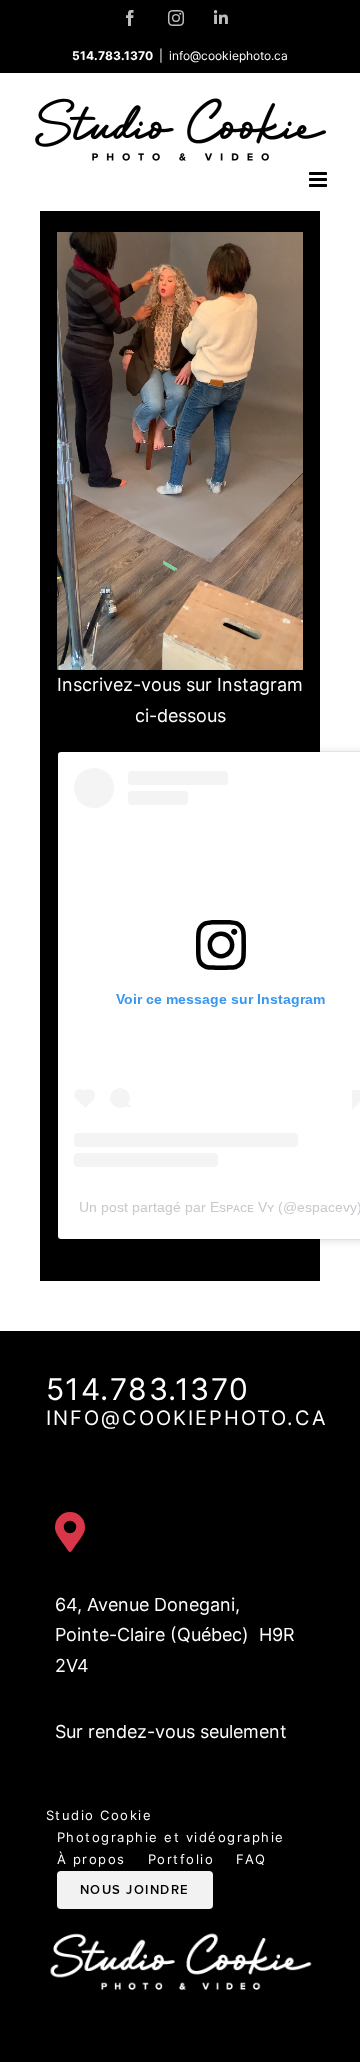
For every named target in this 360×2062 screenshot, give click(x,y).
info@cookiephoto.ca (228, 55)
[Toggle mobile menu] (319, 179)
